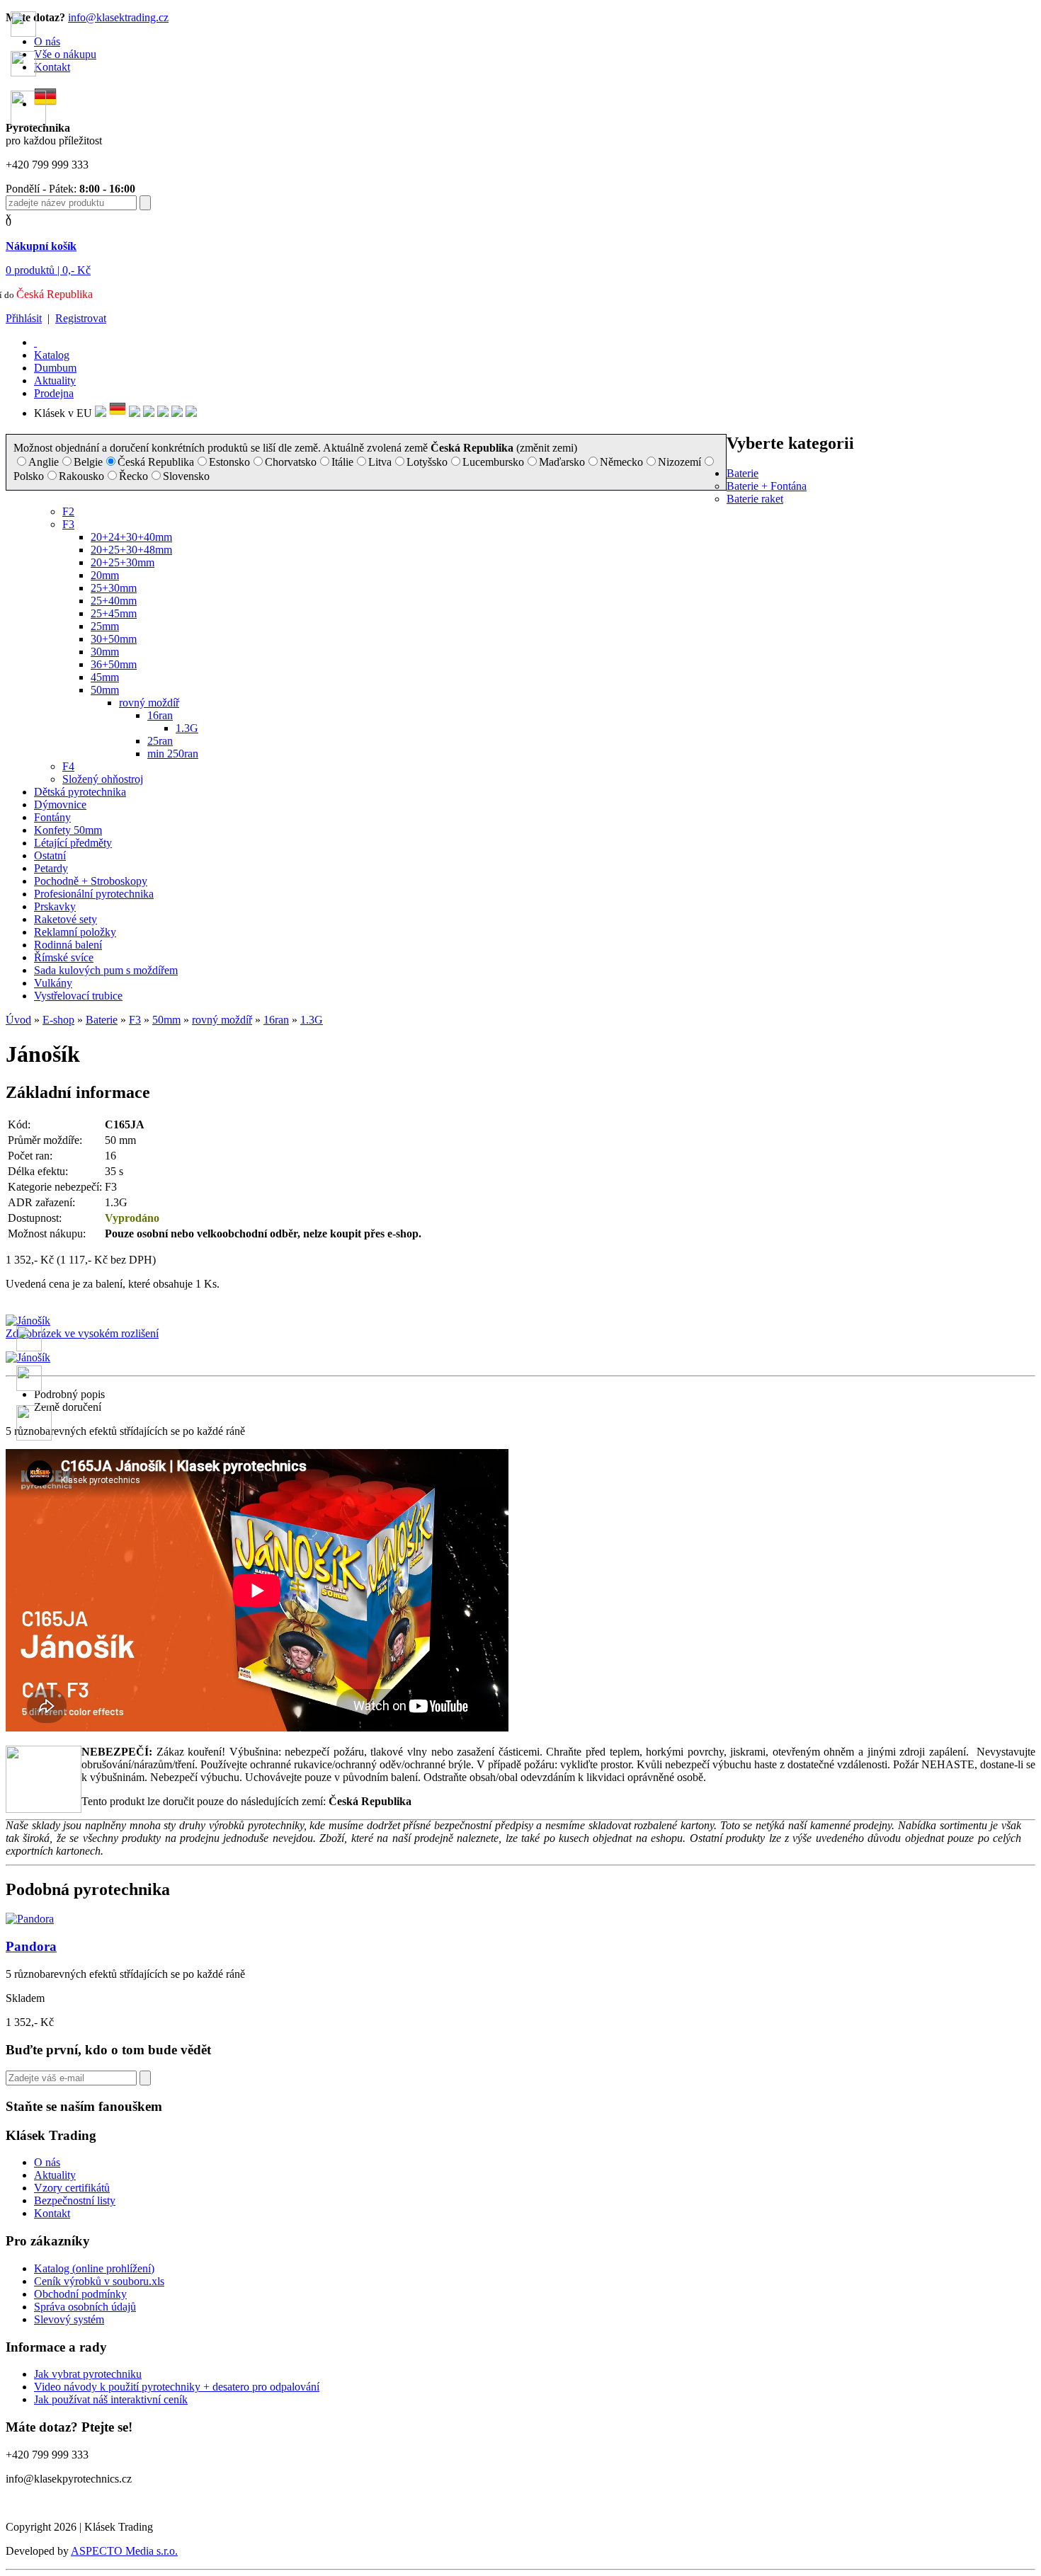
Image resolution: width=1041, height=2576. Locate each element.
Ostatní (50, 855)
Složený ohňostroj (103, 779)
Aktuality (55, 380)
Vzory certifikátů (72, 2188)
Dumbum (55, 368)
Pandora (31, 1946)
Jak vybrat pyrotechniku (88, 2374)
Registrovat (81, 318)
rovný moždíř (149, 703)
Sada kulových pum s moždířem (106, 970)
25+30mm (114, 588)
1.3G (187, 728)
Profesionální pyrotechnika (94, 894)
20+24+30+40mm (131, 537)
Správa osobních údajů (85, 2307)
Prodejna (54, 393)
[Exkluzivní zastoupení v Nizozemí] (135, 413)
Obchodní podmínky (80, 2294)
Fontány (52, 817)
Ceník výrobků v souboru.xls (99, 2281)
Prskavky (55, 906)
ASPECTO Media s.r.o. (124, 2551)
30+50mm (114, 639)
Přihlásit (24, 318)
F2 (68, 511)
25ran (160, 741)
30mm (105, 652)
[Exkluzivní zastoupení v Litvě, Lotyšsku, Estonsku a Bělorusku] (163, 413)
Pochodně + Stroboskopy (91, 881)
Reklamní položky (75, 932)
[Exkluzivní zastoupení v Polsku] (149, 413)
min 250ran (173, 754)
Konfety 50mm (68, 830)
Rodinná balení (68, 945)
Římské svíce (64, 957)
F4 (68, 766)
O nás (47, 2162)
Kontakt (52, 2213)
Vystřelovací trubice (78, 996)
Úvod (18, 1020)
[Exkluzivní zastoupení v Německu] (118, 413)
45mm (105, 677)
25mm (105, 626)
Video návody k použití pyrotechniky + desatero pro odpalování (177, 2387)
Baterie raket (755, 499)
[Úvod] (35, 342)
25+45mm (114, 613)
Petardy (51, 868)
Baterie (743, 473)
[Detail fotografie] (28, 1357)
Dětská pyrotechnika (80, 792)
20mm (105, 575)
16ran (160, 715)
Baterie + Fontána (767, 486)
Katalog (52, 355)
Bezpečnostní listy (75, 2200)
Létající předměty (73, 843)
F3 (68, 524)
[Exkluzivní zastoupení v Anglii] (101, 413)
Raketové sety (66, 919)
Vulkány (53, 983)
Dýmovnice (60, 805)
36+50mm (114, 664)
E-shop (58, 1020)
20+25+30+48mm (131, 550)
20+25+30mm (123, 562)
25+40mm (114, 601)
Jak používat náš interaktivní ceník (111, 2399)
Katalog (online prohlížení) (94, 2268)
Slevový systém (69, 2319)
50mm (105, 690)
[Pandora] (30, 1919)
